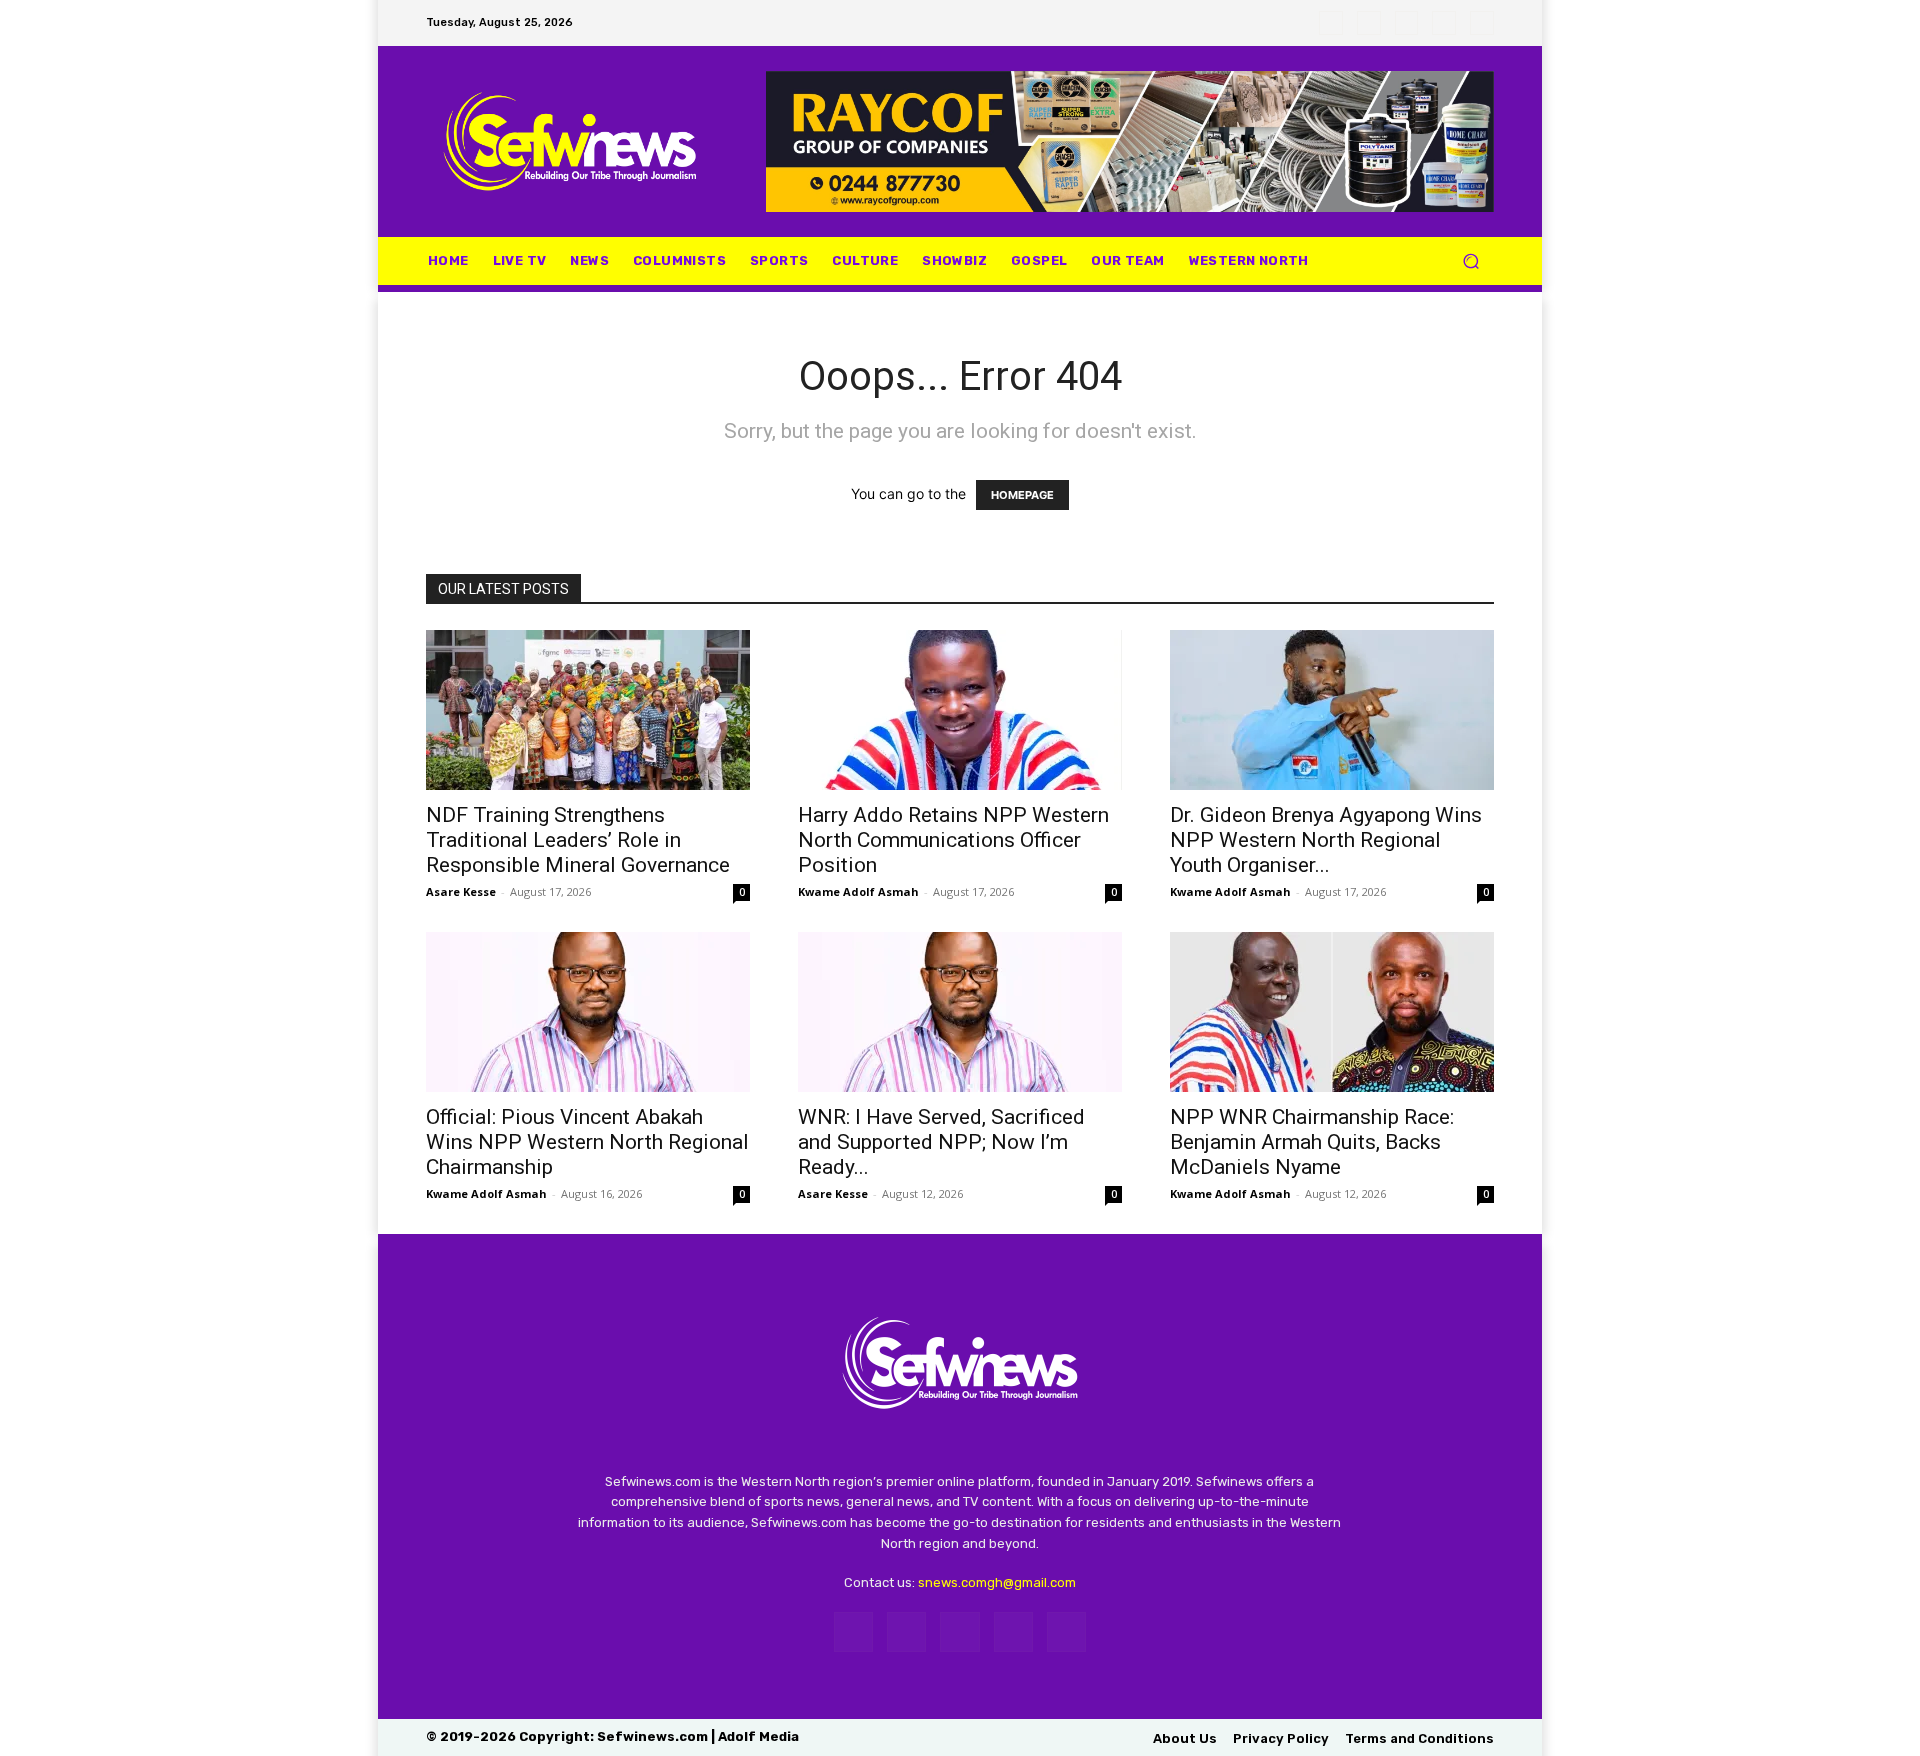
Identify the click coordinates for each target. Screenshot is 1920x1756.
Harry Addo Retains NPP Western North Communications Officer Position (953, 840)
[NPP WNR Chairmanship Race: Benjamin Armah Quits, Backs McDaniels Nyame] (1332, 1012)
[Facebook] (1331, 23)
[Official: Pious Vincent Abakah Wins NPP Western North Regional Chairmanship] (588, 1012)
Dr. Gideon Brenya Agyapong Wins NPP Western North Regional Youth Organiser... (1326, 840)
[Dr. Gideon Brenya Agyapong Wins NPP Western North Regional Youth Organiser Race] (1332, 710)
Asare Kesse (461, 891)
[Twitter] (1407, 23)
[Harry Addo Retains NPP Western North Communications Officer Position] (960, 710)
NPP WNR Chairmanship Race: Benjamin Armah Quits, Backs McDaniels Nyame (1312, 1142)
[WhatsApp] (1444, 23)
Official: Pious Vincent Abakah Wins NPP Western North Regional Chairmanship (587, 1142)
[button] (1470, 260)
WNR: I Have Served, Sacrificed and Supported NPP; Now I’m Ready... (941, 1142)
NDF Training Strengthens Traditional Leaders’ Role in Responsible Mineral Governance (578, 840)
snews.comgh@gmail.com (997, 1582)
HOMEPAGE (1022, 495)
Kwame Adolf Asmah (858, 891)
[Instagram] (1369, 23)
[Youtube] (1482, 23)
